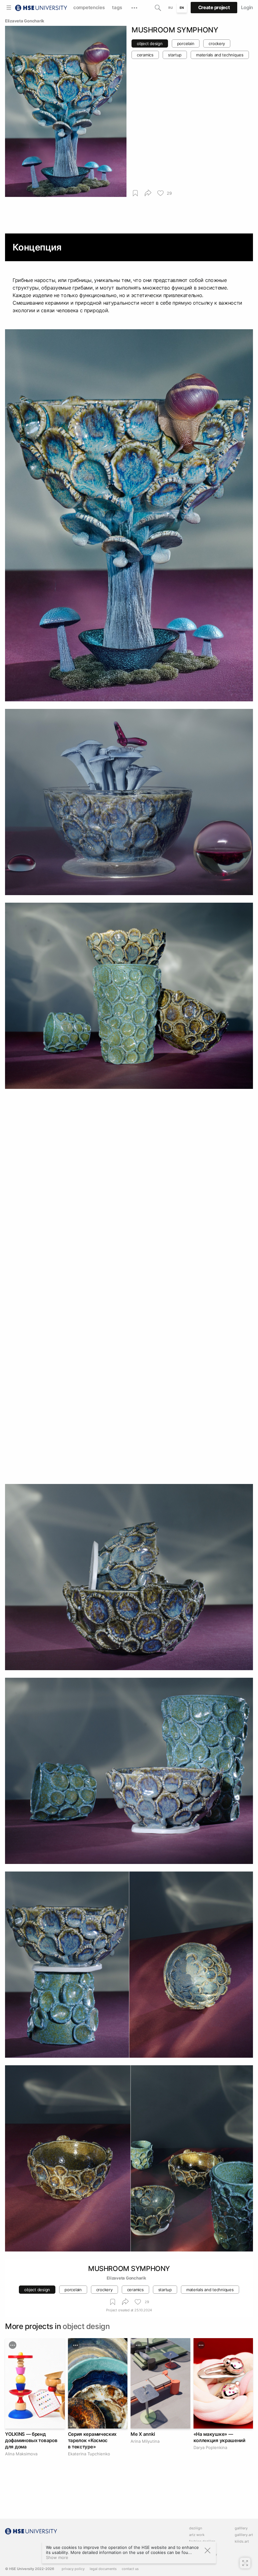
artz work (197, 2535)
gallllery (241, 2528)
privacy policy (73, 2569)
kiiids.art (242, 2541)
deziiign (196, 2528)
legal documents (103, 2569)
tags (117, 7)
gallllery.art (244, 2535)
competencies (89, 7)
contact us (130, 2569)
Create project (214, 7)
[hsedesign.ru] (41, 7)
